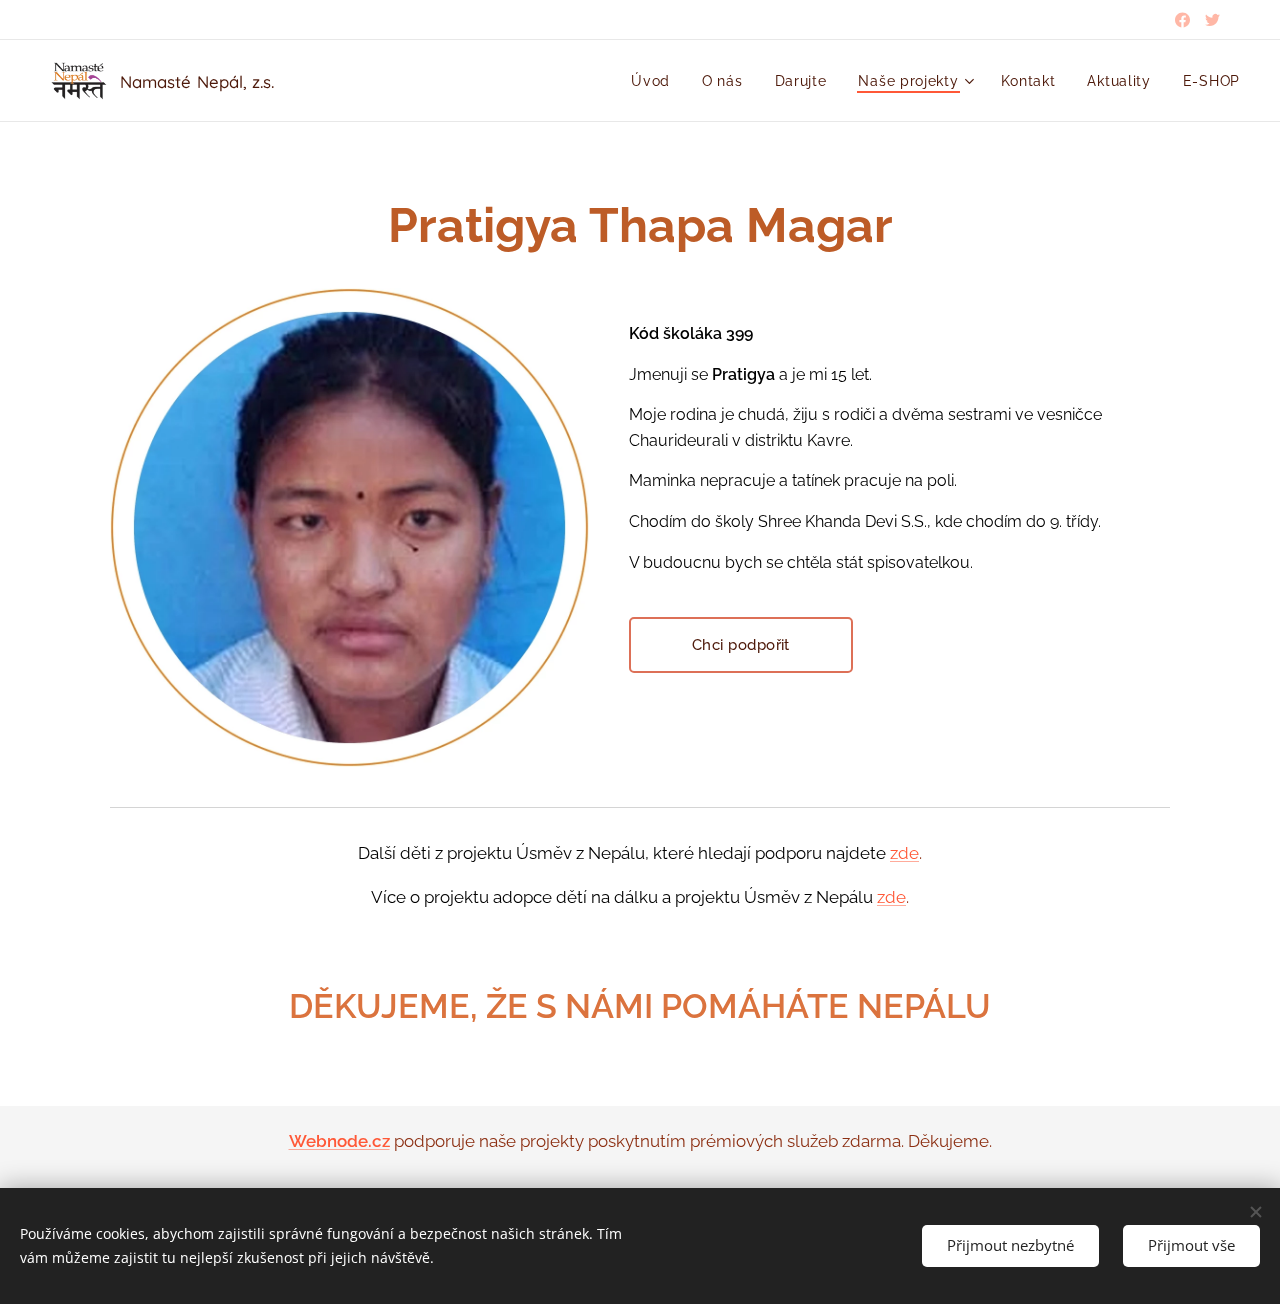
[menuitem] (656, 81)
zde (904, 853)
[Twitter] (1212, 20)
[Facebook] (1182, 20)
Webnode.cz (339, 1141)
